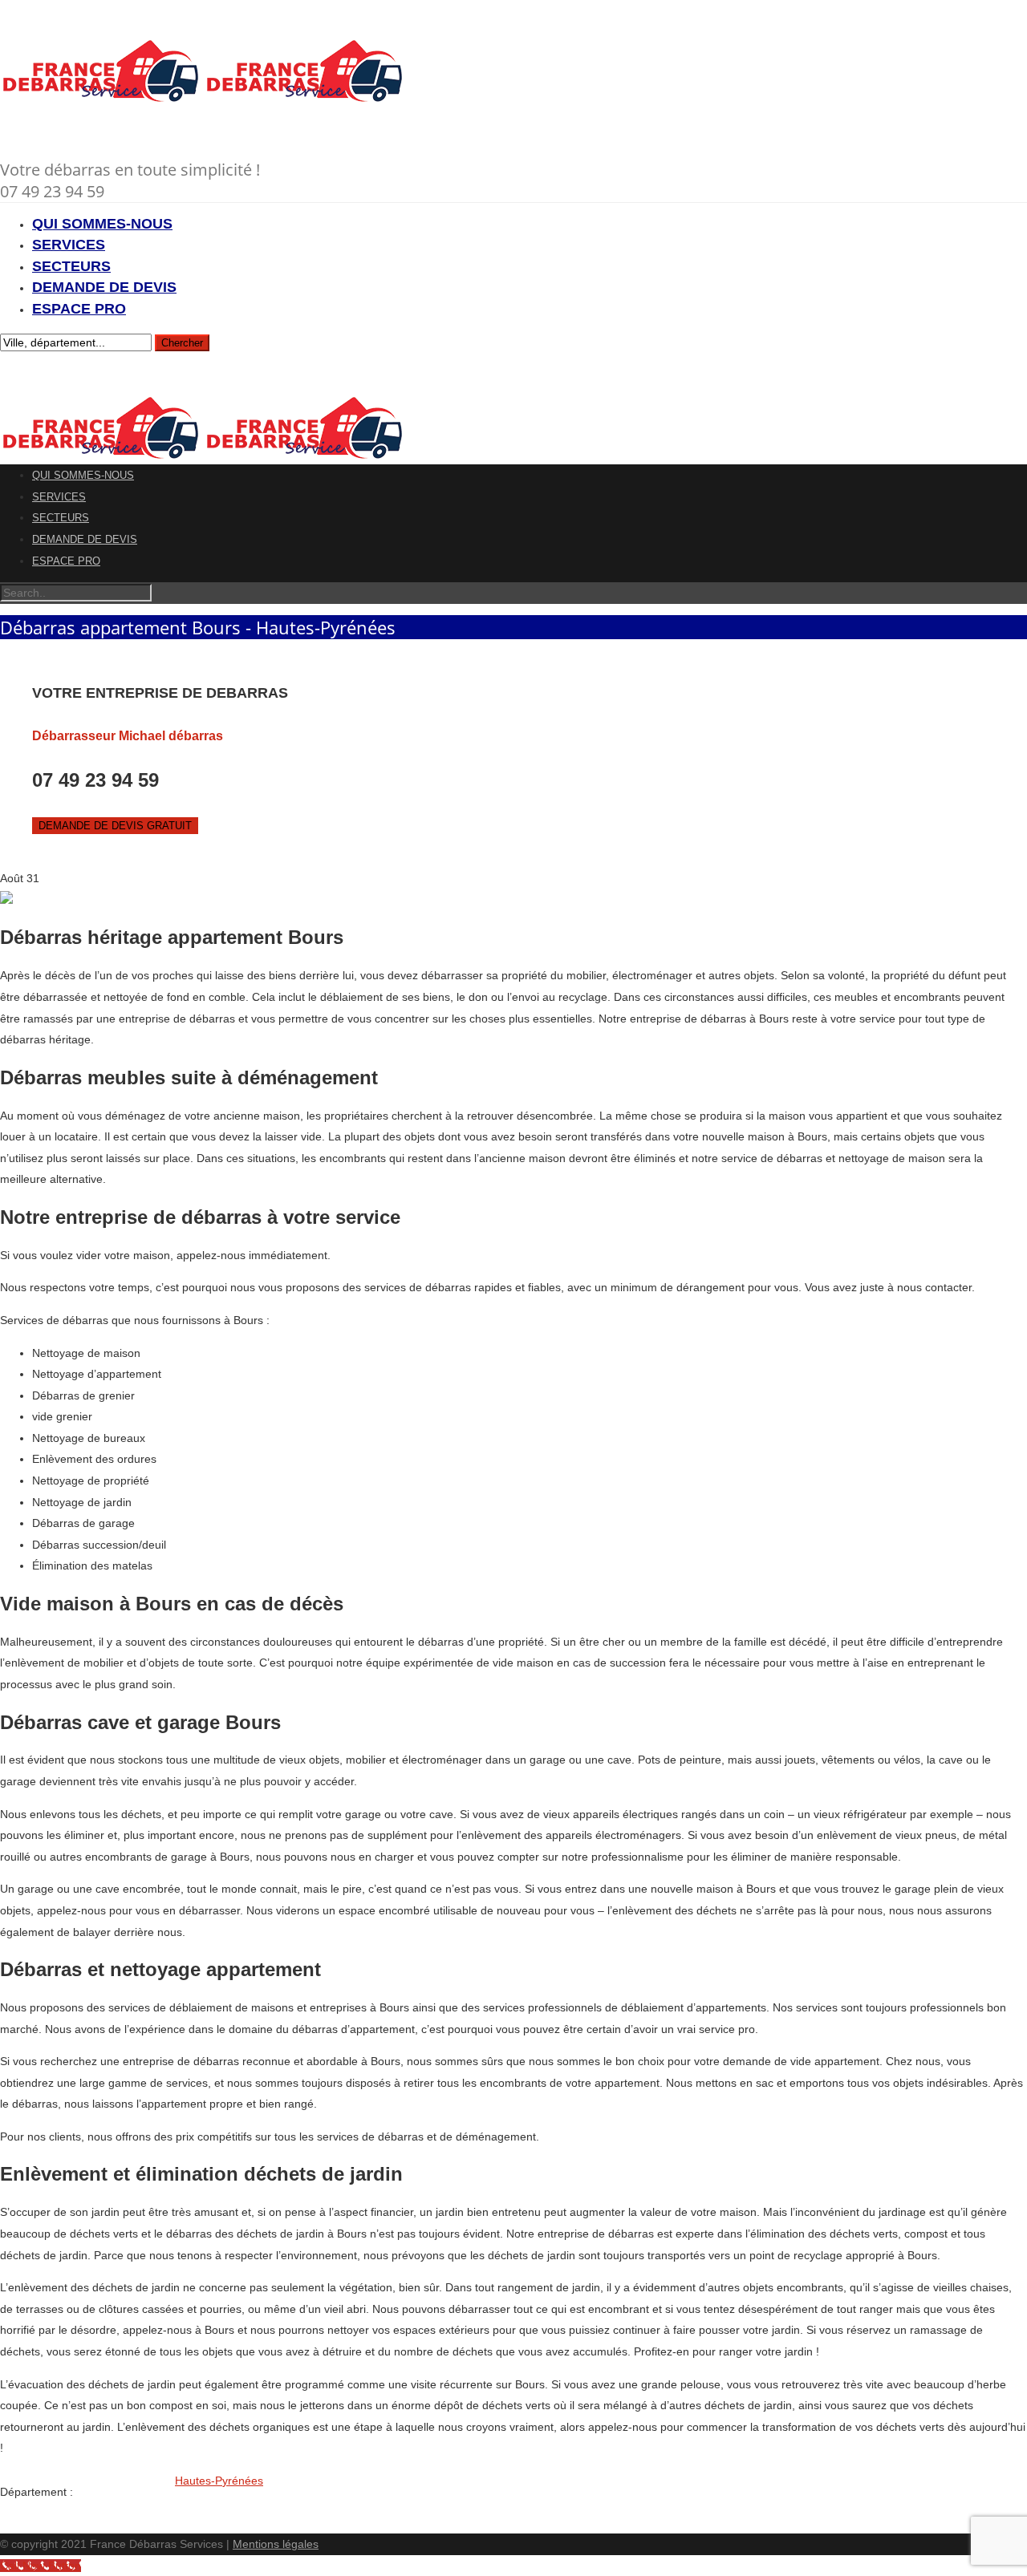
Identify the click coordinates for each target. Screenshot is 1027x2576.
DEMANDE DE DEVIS (104, 287)
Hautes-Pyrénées (219, 2481)
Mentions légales (276, 2544)
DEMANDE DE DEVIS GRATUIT (115, 826)
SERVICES (69, 245)
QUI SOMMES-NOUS (102, 224)
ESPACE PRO (79, 309)
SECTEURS (71, 266)
